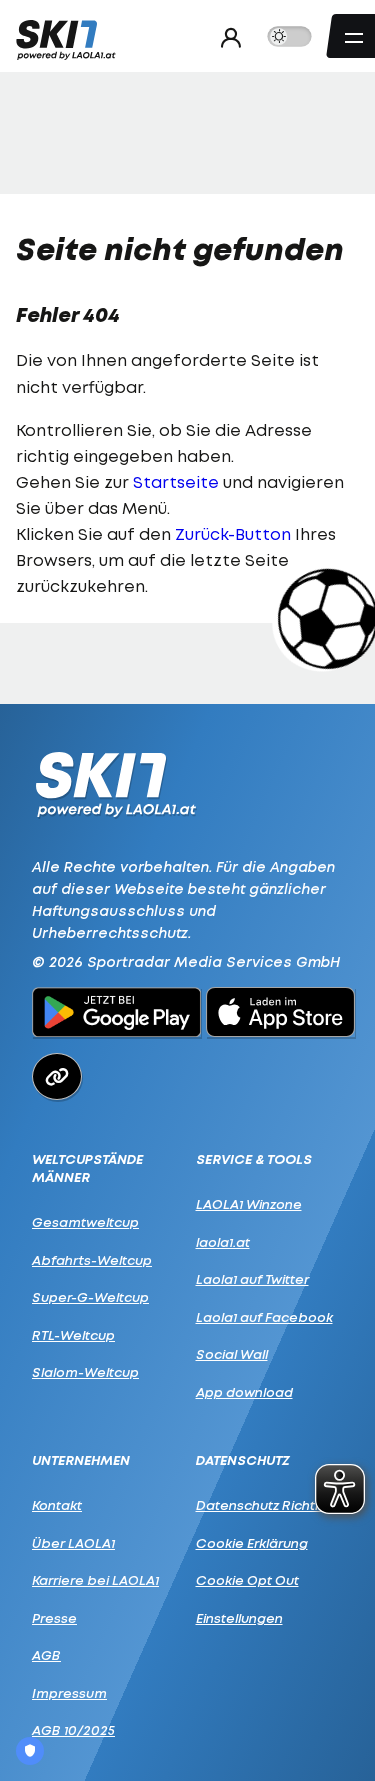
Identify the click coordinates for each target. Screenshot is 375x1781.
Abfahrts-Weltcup (92, 1260)
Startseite (176, 482)
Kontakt (57, 1505)
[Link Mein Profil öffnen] (225, 37)
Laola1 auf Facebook (264, 1317)
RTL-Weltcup (73, 1335)
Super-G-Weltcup (90, 1297)
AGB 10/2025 (73, 1730)
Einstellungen (239, 1618)
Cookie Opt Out (247, 1580)
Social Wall (232, 1354)
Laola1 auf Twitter (252, 1279)
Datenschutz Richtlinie (268, 1505)
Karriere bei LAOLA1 (95, 1580)
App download (244, 1392)
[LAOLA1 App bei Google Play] (116, 1015)
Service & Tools (254, 1159)
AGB (46, 1655)
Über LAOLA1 (73, 1543)
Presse (54, 1618)
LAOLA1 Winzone (249, 1204)
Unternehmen (81, 1460)
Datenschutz (243, 1460)
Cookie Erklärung (252, 1543)
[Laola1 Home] (115, 782)
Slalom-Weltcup (85, 1372)
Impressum (69, 1693)
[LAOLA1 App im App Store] (281, 1015)
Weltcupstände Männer (87, 1168)
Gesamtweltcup (85, 1222)
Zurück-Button (233, 534)
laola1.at (223, 1242)
